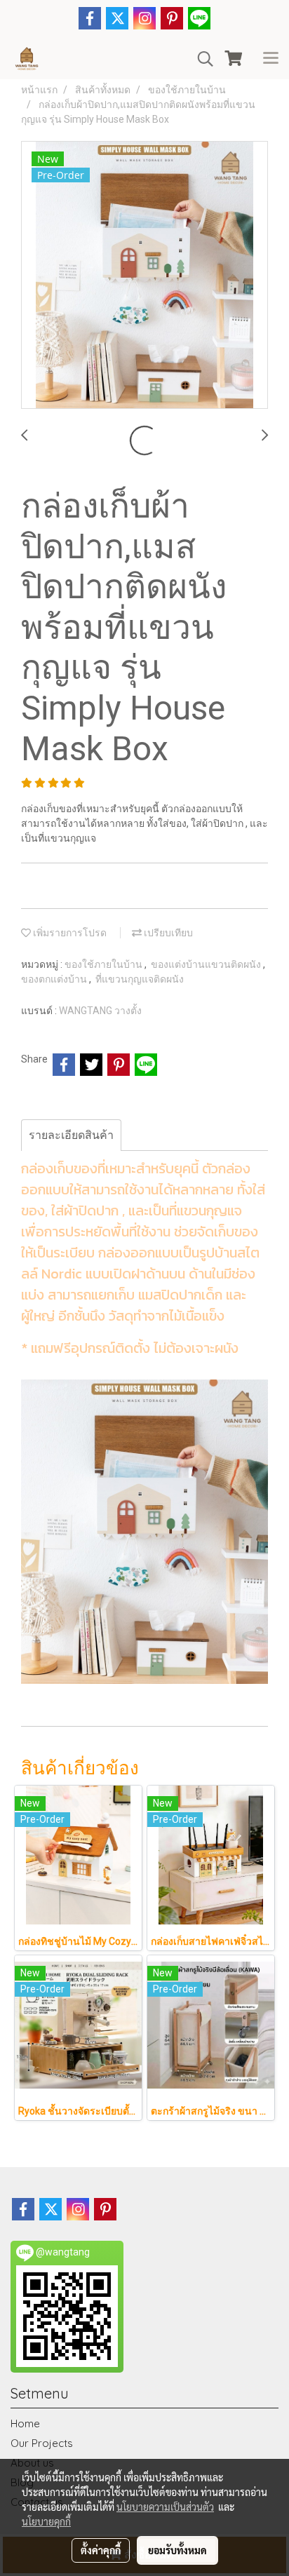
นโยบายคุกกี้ (46, 2521)
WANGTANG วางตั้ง (100, 1011)
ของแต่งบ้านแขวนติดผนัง (207, 964)
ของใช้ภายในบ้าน (105, 964)
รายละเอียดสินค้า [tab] (71, 1135)
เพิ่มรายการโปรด (69, 933)
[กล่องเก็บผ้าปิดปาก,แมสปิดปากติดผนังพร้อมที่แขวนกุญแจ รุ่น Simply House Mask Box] (144, 276)
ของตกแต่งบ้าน (55, 979)
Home (25, 2423)
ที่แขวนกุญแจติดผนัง (140, 979)
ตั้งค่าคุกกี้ (101, 2550)
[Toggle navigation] (271, 59)
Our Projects (42, 2443)
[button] (201, 59)
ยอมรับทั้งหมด (177, 2550)
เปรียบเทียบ (167, 933)
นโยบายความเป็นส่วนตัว (165, 2507)
